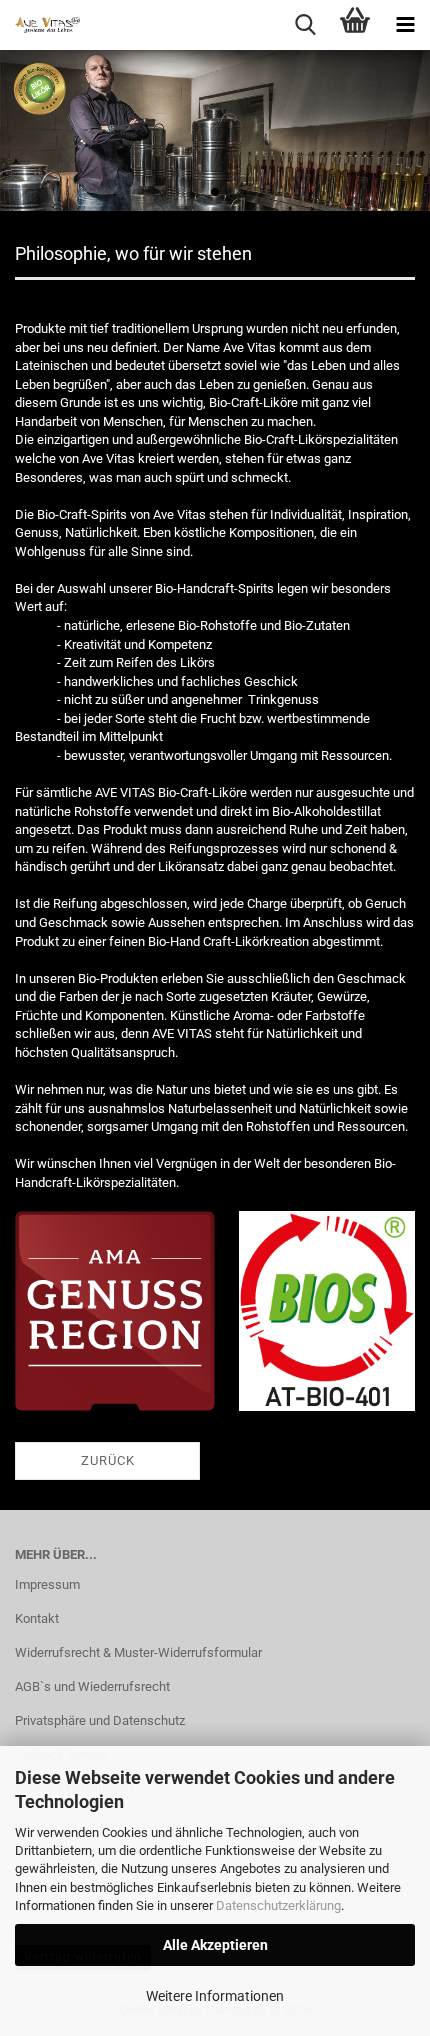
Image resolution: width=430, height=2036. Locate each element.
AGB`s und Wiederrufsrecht (92, 1686)
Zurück (108, 1460)
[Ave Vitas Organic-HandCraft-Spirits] (40, 25)
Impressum (47, 1584)
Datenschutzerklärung (278, 1905)
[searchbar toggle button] (305, 25)
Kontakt (37, 1618)
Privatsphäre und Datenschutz (100, 1720)
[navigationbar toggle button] (405, 25)
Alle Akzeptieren (215, 1945)
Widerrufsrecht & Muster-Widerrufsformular (138, 1652)
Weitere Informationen (215, 1996)
